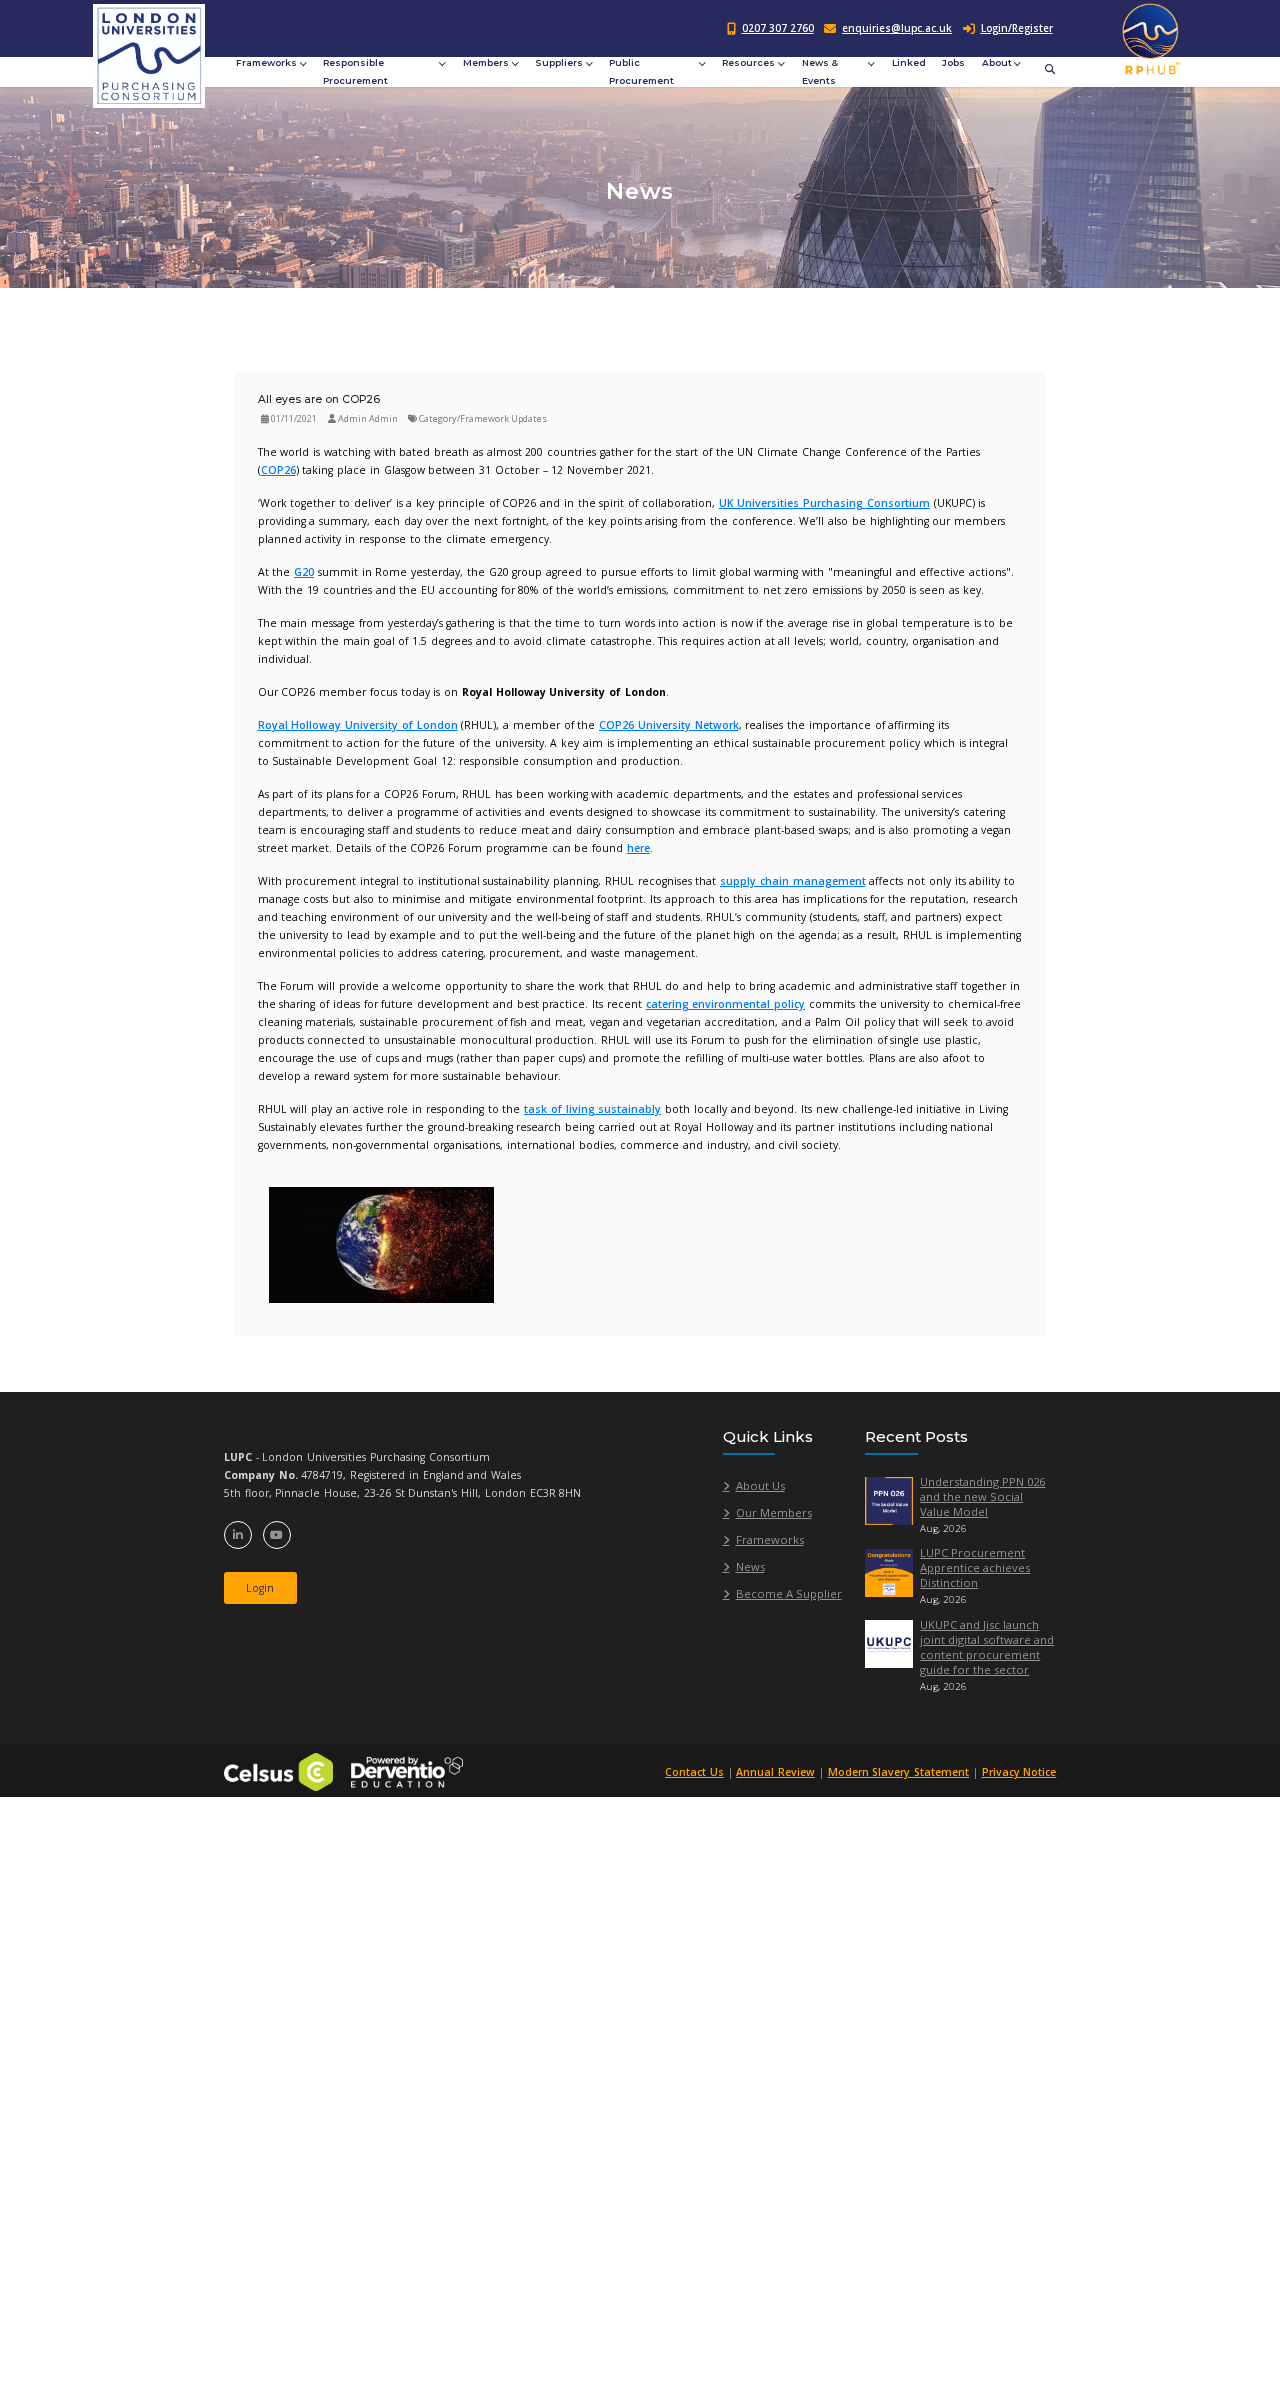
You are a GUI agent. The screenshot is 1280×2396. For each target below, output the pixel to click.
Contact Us (694, 1772)
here (638, 848)
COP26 (278, 470)
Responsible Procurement (355, 71)
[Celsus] (278, 1771)
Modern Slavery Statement (899, 1772)
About (997, 62)
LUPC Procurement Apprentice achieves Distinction (975, 1567)
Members (486, 62)
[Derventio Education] (407, 1771)
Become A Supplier (789, 1593)
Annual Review (775, 1772)
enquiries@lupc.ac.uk (897, 28)
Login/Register (1017, 28)
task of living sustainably (592, 1109)
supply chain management (793, 881)
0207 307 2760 (778, 28)
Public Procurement (641, 71)
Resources (748, 62)
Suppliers (559, 62)
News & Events (820, 71)
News (750, 1566)
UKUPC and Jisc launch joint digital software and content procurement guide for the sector (987, 1647)
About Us (760, 1485)
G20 (304, 572)
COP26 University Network (669, 725)
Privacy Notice (1019, 1772)
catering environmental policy (726, 1004)
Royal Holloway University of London (358, 725)
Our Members (774, 1512)
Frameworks (266, 62)
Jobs (953, 62)
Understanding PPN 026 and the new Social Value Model (982, 1496)
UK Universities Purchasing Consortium (824, 503)
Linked (909, 62)
